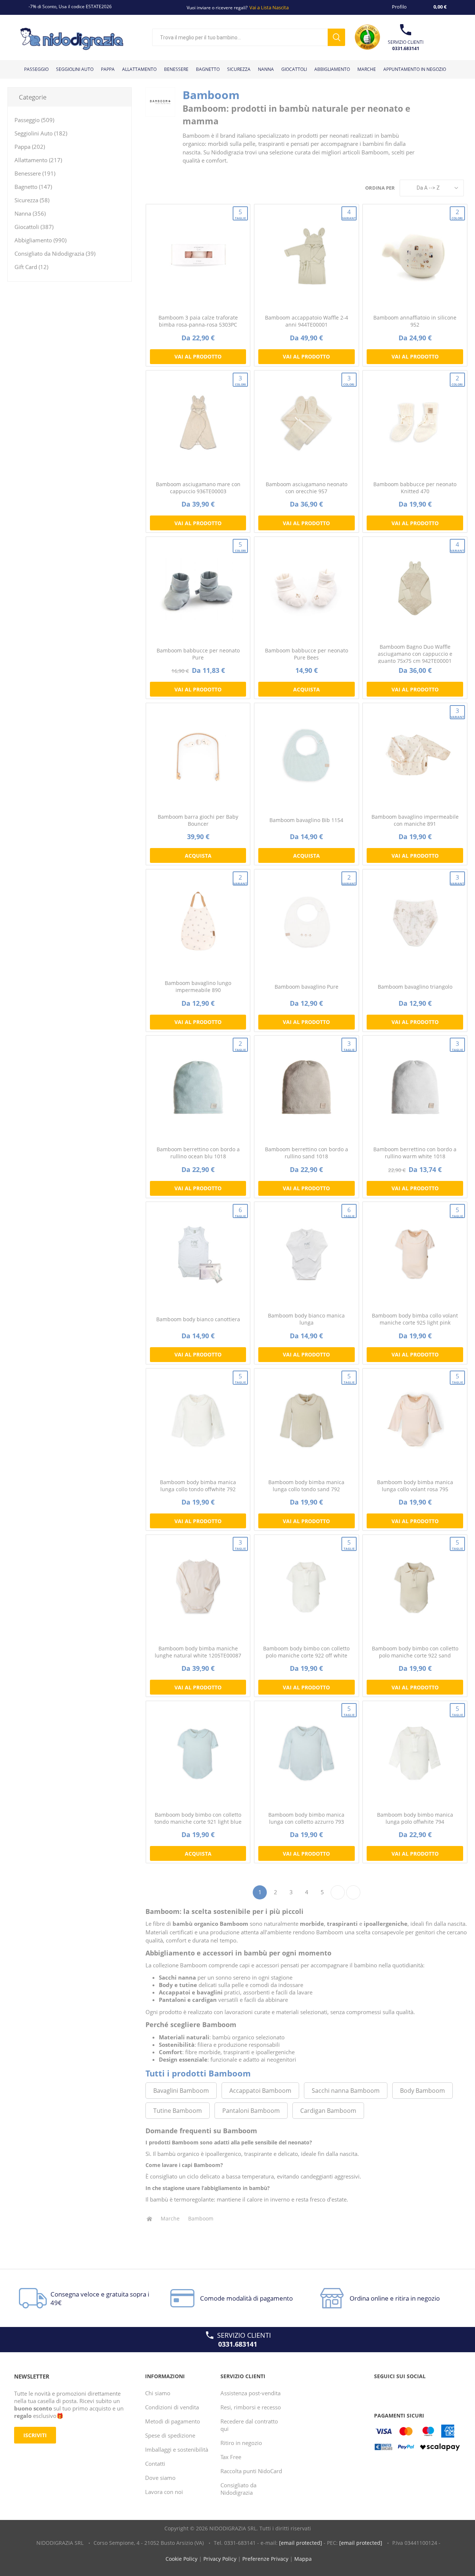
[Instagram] (409, 2391)
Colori (457, 214)
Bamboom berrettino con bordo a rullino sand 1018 (307, 1153)
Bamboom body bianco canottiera (198, 1319)
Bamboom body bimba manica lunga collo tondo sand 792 (306, 1486)
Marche (170, 2218)
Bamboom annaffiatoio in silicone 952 (415, 321)
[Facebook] (381, 2391)
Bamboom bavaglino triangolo (415, 987)
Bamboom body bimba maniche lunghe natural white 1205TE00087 (198, 1652)
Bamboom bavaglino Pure (307, 987)
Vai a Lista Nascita (269, 7)
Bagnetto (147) (33, 187)
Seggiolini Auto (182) (41, 133)
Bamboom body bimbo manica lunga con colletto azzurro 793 (306, 1818)
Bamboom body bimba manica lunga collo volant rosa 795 (415, 1486)
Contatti (155, 2464)
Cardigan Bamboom (328, 2111)
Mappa (303, 2559)
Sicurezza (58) (32, 200)
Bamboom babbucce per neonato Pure (198, 654)
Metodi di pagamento (173, 2421)
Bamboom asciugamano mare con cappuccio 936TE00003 (198, 488)
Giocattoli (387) (34, 227)
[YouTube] (395, 2391)
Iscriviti (35, 2435)
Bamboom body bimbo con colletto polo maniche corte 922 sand (415, 1652)
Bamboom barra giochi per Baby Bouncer (198, 820)
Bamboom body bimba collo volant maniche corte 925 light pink (415, 1319)
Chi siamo (158, 2393)
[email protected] (301, 2543)
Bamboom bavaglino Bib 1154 (306, 820)
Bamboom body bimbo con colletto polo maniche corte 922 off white (306, 1652)
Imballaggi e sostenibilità (177, 2449)
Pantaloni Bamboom (251, 2111)
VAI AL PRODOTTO (198, 356)
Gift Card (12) (31, 267)
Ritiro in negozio (241, 2443)
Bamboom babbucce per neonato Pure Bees (307, 654)
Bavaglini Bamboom (181, 2091)
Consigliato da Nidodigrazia (238, 2489)
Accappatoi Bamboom (260, 2091)
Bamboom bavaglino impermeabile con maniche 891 (415, 820)
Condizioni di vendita (172, 2407)
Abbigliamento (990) (40, 240)
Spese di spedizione (170, 2435)
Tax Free (231, 2457)
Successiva (338, 1892)
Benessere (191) (35, 173)
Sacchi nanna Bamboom (346, 2091)
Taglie (240, 214)
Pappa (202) (30, 147)
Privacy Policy (220, 2559)
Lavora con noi (164, 2492)
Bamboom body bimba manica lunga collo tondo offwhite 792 (198, 1486)
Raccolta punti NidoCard (251, 2471)
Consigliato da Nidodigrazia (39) (55, 253)
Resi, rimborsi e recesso (251, 2407)
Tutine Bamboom (178, 2111)
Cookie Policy (181, 2559)
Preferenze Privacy (265, 2559)
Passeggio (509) (34, 120)
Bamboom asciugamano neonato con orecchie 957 (307, 488)
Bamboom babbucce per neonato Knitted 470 (415, 488)
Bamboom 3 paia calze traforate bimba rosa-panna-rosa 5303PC (198, 321)
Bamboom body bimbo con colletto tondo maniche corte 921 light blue (198, 1818)
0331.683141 (406, 48)
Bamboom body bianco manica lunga (306, 1319)
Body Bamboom (422, 2091)
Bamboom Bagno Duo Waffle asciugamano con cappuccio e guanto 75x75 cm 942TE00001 (415, 654)
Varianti (349, 214)
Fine (353, 1892)
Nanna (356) (30, 213)
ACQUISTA (307, 689)
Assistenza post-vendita (250, 2393)
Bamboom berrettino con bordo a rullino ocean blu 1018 (198, 1153)
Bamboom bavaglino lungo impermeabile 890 (198, 986)
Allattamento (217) (38, 160)
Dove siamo (160, 2478)
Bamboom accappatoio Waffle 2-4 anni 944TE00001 (307, 321)
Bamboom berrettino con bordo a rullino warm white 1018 (415, 1153)
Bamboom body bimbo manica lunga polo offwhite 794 (415, 1818)
